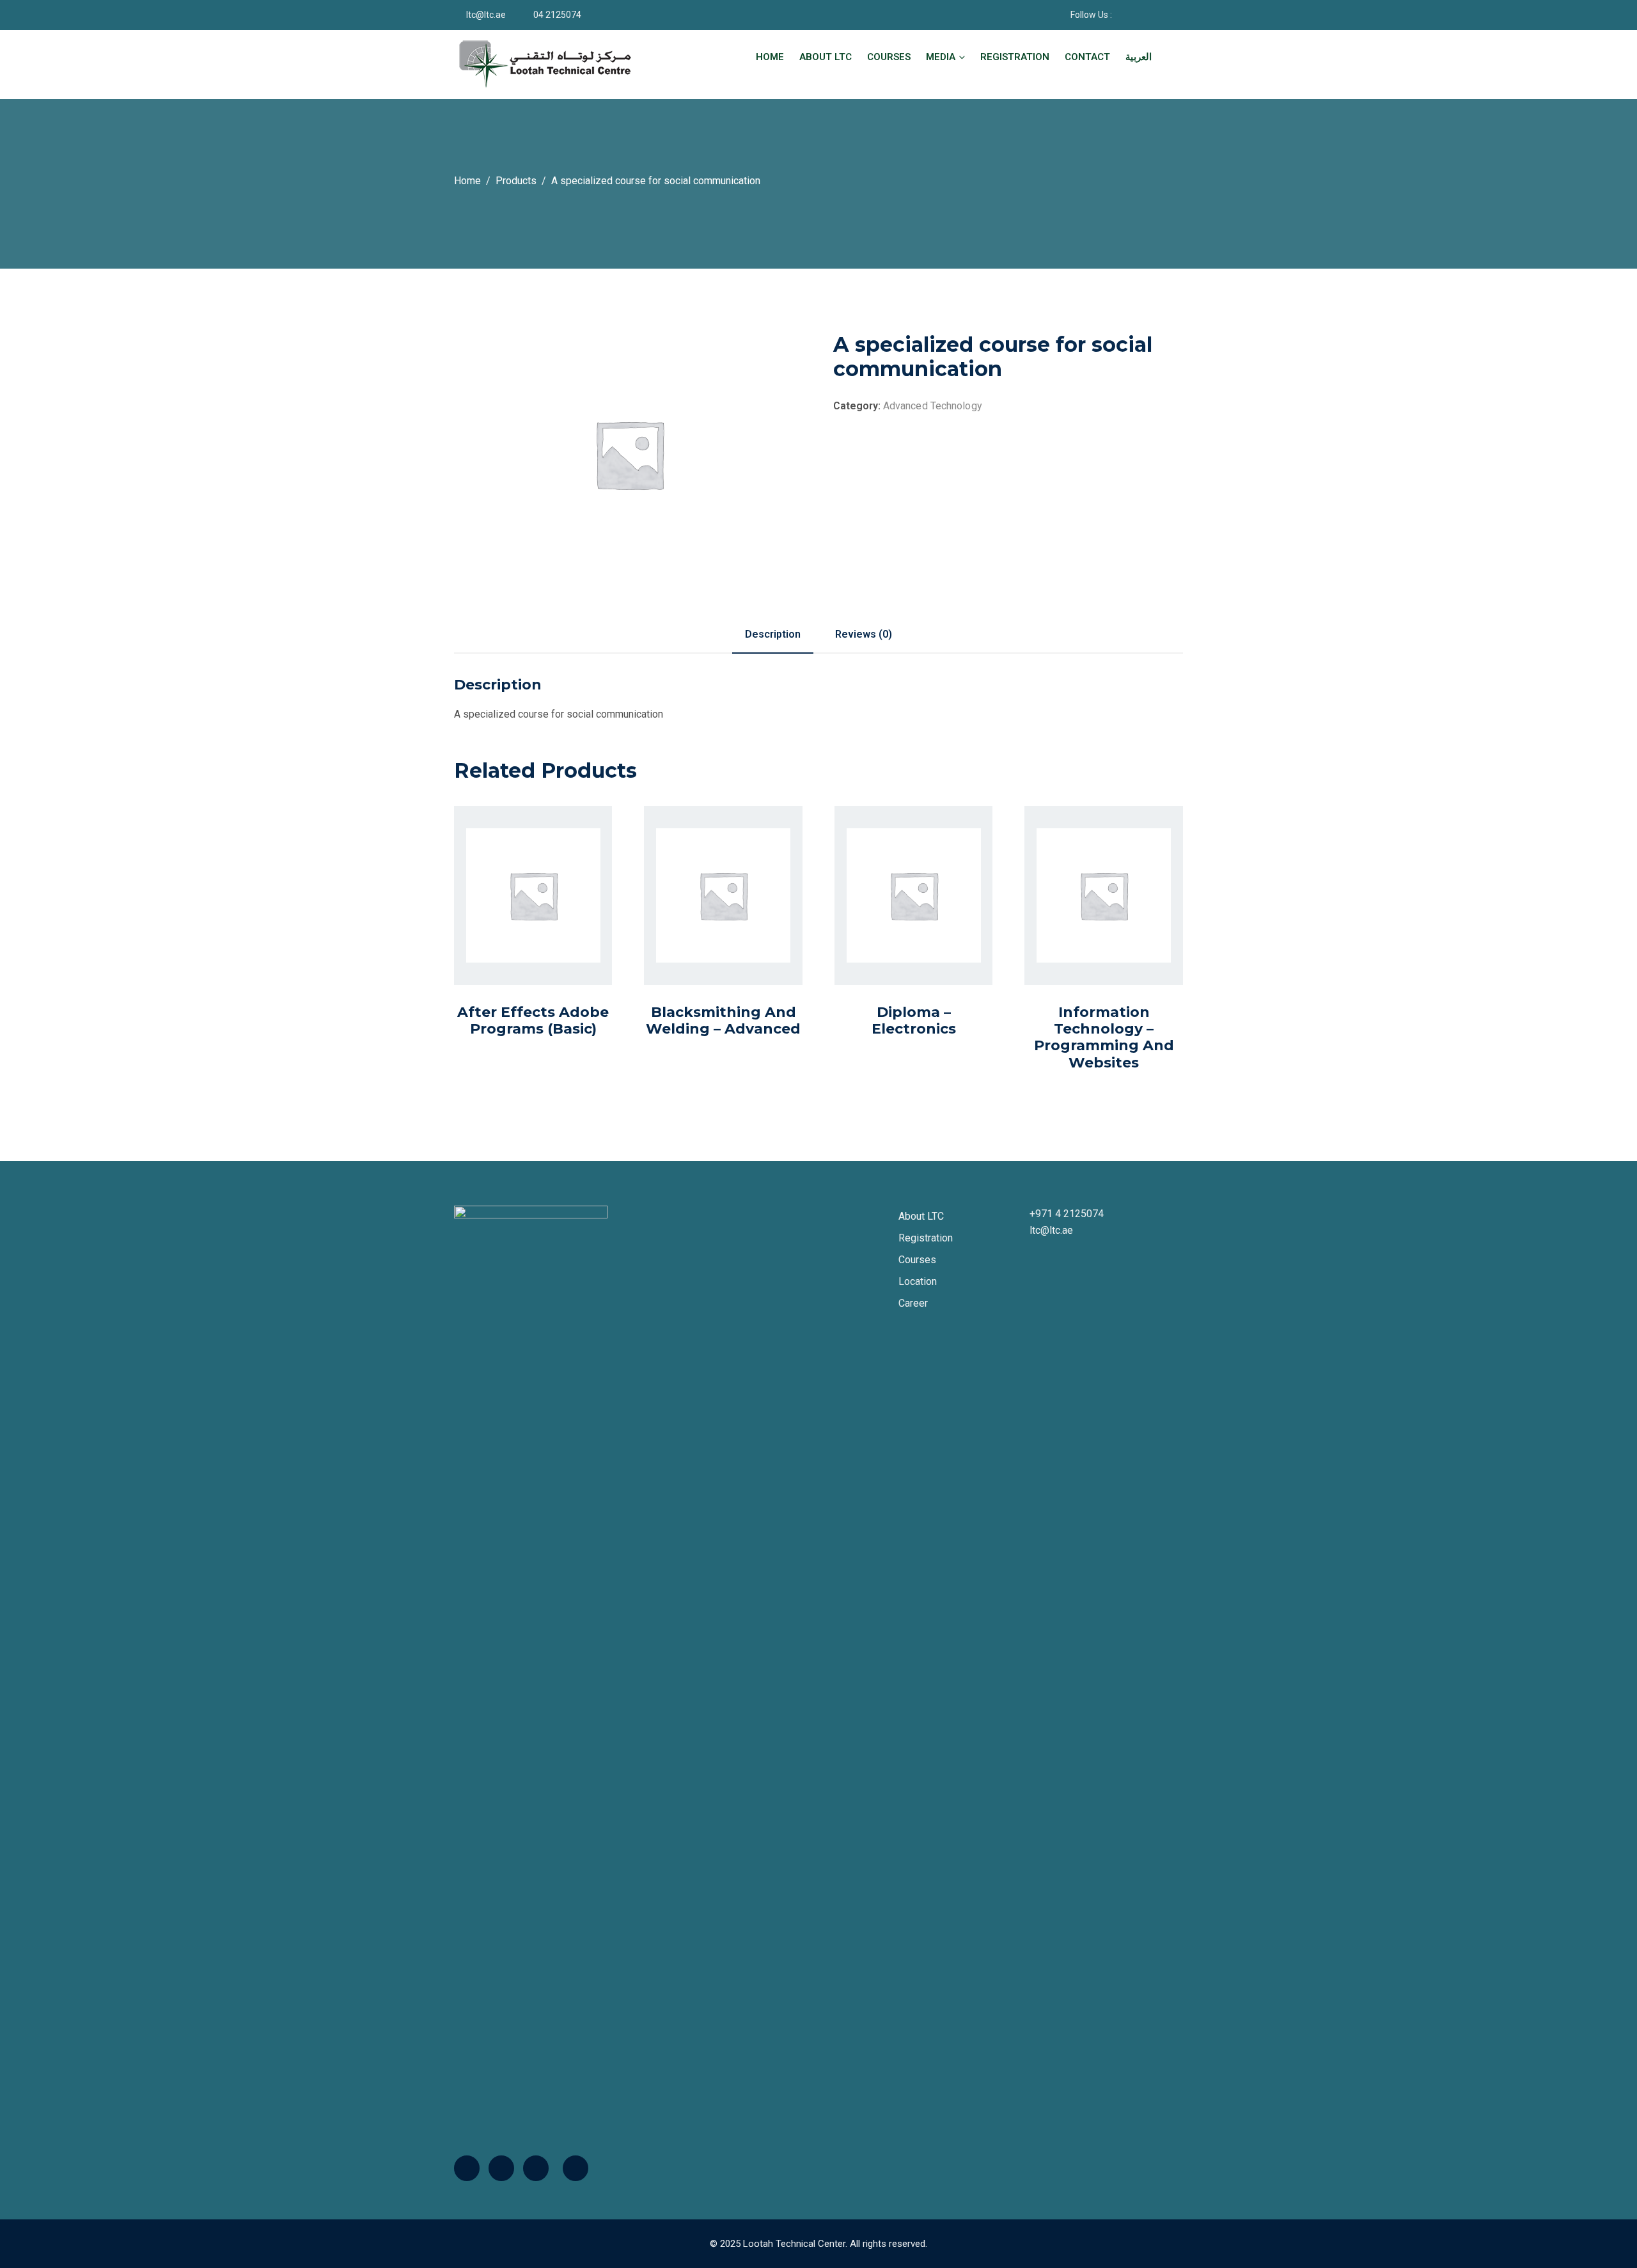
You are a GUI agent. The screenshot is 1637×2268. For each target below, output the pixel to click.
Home (770, 57)
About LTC (826, 57)
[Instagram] (536, 2168)
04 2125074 (557, 15)
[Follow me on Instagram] (1169, 15)
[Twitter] (501, 2168)
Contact (1087, 57)
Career (913, 1303)
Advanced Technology (933, 406)
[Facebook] (467, 2168)
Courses (889, 57)
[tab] (773, 634)
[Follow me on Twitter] (1153, 15)
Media (941, 57)
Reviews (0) (864, 634)
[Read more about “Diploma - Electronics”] (899, 924)
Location (918, 1281)
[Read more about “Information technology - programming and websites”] (1090, 935)
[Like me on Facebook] (1137, 15)
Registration (1015, 57)
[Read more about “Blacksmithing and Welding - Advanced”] (709, 924)
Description (773, 634)
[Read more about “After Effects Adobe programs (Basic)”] (519, 924)
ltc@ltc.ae (486, 15)
